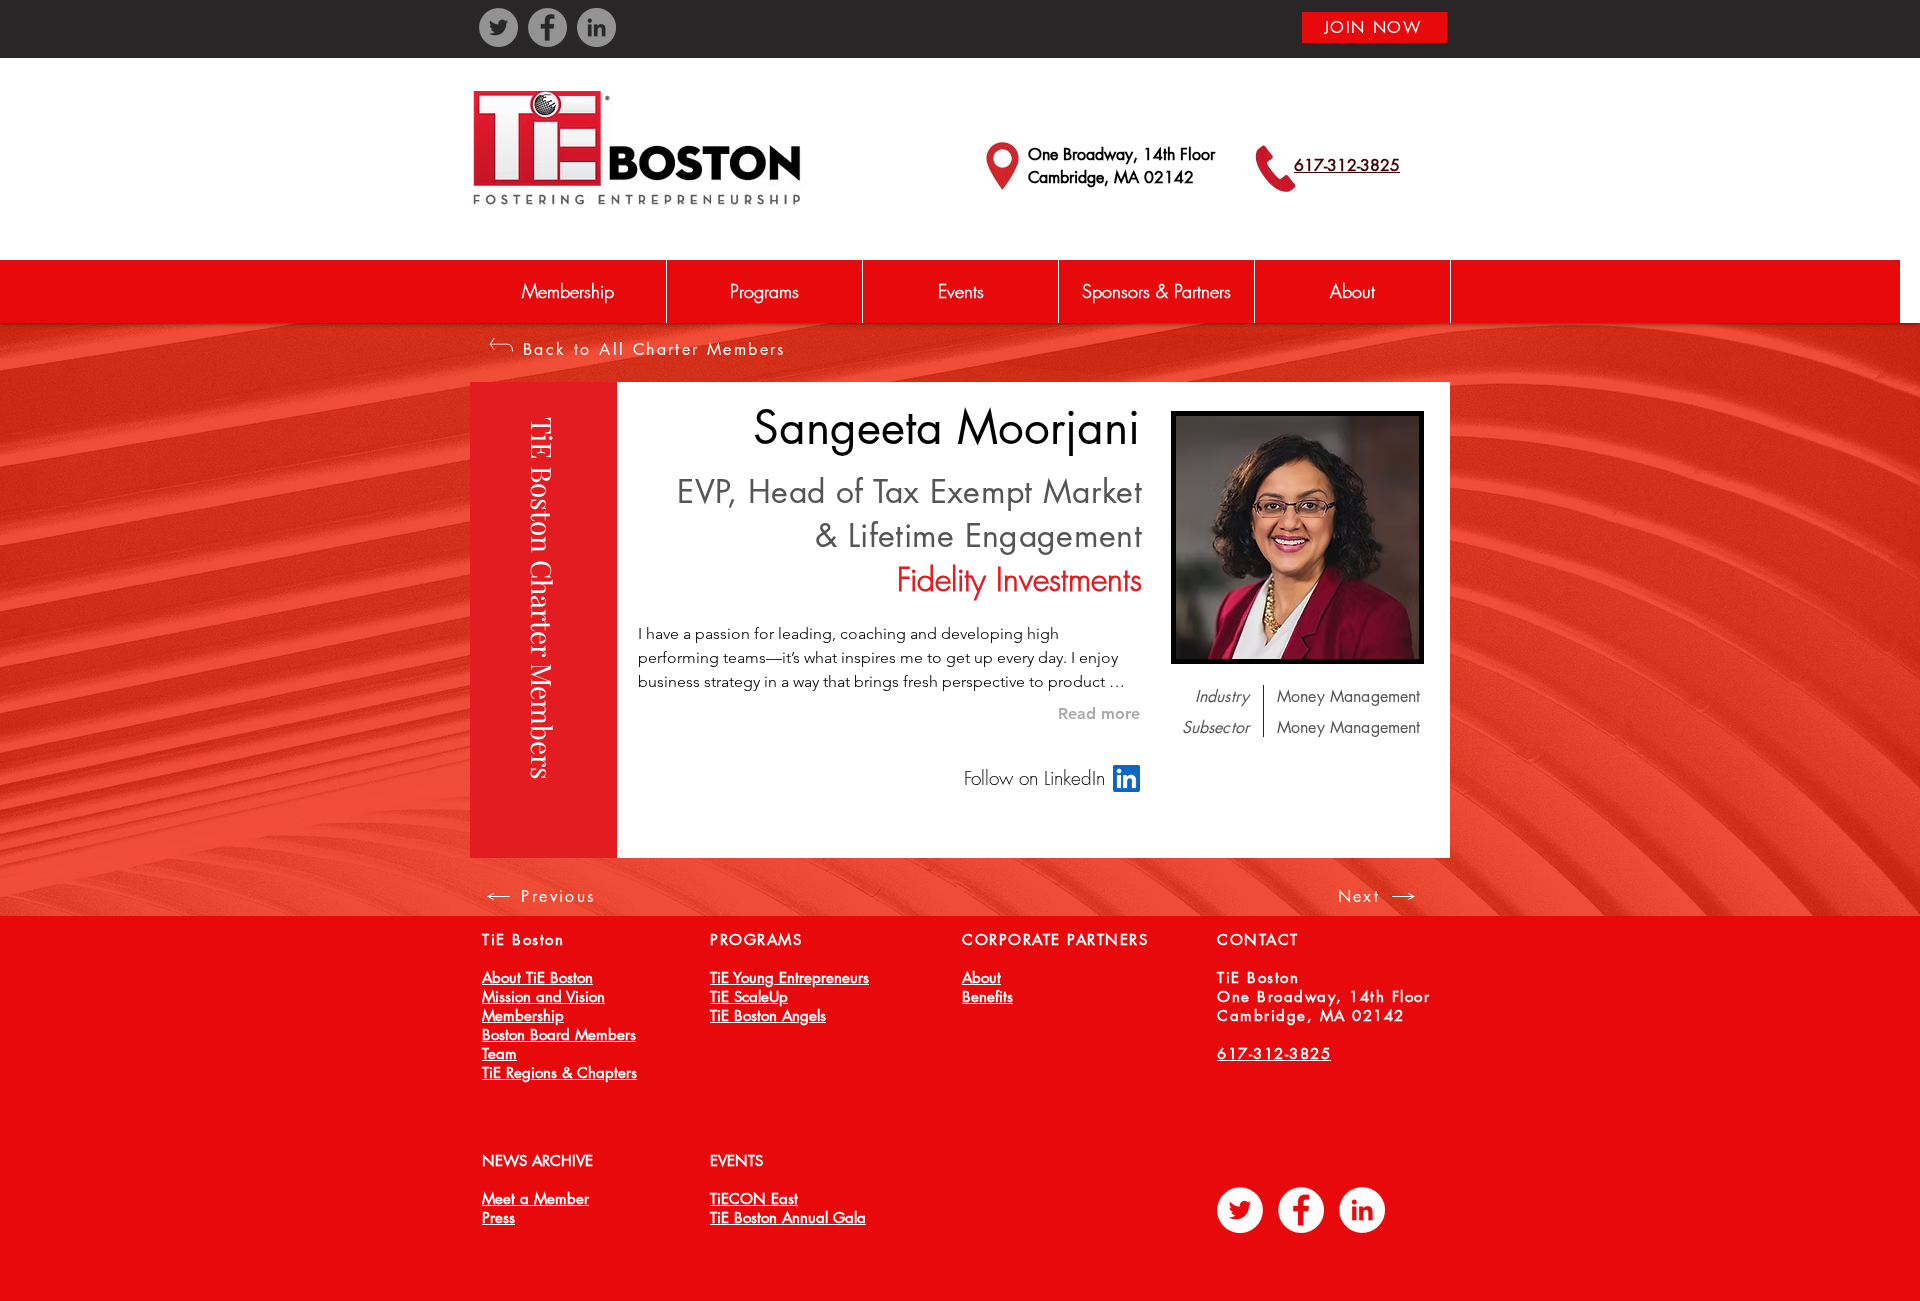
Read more (1099, 713)
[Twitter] (498, 27)
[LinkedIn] (596, 27)
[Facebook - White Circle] (1301, 1210)
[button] (764, 291)
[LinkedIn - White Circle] (1362, 1210)
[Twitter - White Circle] (1240, 1210)
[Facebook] (547, 27)
